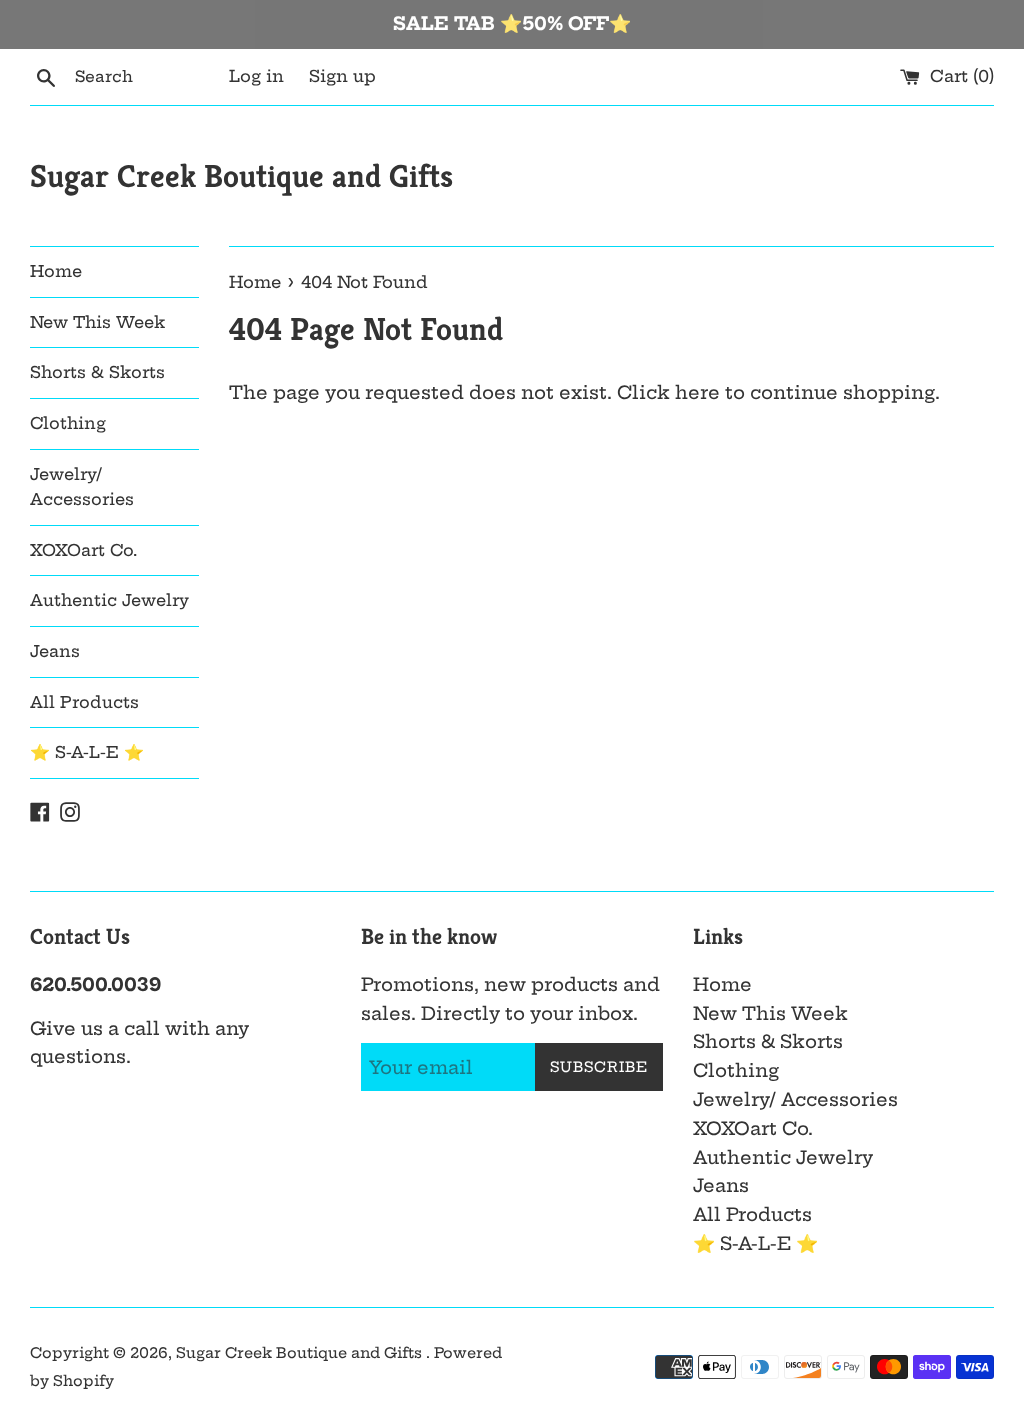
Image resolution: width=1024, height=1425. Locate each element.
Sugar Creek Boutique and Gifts (241, 176)
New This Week (97, 322)
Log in (256, 76)
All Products (84, 702)
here (697, 392)
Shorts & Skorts (97, 372)
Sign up (342, 76)
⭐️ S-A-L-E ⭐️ (87, 752)
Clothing (68, 423)
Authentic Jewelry (109, 600)
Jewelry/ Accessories (82, 487)
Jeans (55, 651)
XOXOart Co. (83, 550)
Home (56, 271)
